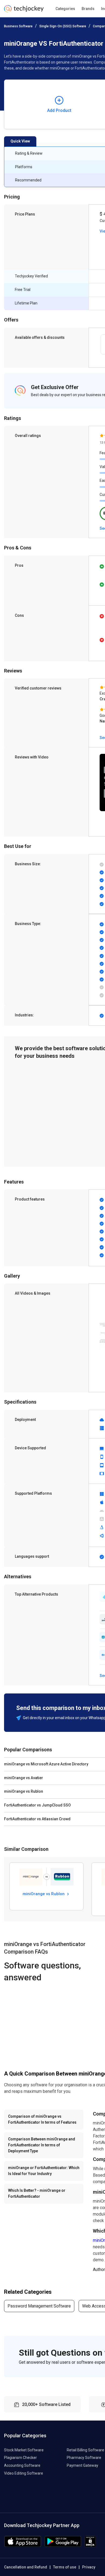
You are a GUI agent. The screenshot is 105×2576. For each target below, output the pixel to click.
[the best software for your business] (24, 11)
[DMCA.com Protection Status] (90, 2546)
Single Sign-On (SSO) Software (63, 26)
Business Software (18, 26)
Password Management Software (39, 2306)
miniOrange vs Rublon (44, 1894)
